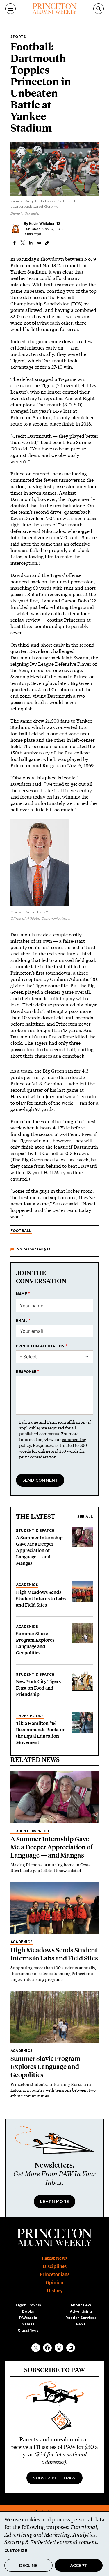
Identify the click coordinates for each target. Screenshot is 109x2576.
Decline (28, 2566)
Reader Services (81, 2318)
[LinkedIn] (71, 2348)
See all (85, 1517)
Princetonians (54, 2274)
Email (22, 1321)
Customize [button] (16, 2551)
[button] (47, 243)
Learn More (54, 2202)
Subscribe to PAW (54, 2478)
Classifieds (28, 2331)
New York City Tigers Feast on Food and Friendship (38, 1688)
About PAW (81, 2305)
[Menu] (10, 9)
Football (21, 1231)
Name (22, 1294)
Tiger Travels (28, 2305)
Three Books (30, 1716)
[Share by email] (39, 243)
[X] (36, 2348)
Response (26, 1372)
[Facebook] (47, 2348)
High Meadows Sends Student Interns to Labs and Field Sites (41, 1599)
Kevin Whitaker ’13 (45, 223)
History (55, 2291)
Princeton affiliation (40, 1346)
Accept (78, 2566)
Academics (27, 1585)
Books (28, 2311)
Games (28, 2324)
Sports (18, 37)
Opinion (54, 2283)
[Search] (99, 9)
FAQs (81, 2324)
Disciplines (55, 2266)
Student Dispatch (35, 1531)
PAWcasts (28, 2318)
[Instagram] (59, 2348)
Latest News (55, 2258)
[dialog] (54, 2544)
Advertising (81, 2311)
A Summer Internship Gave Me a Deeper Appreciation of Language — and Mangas (39, 1551)
